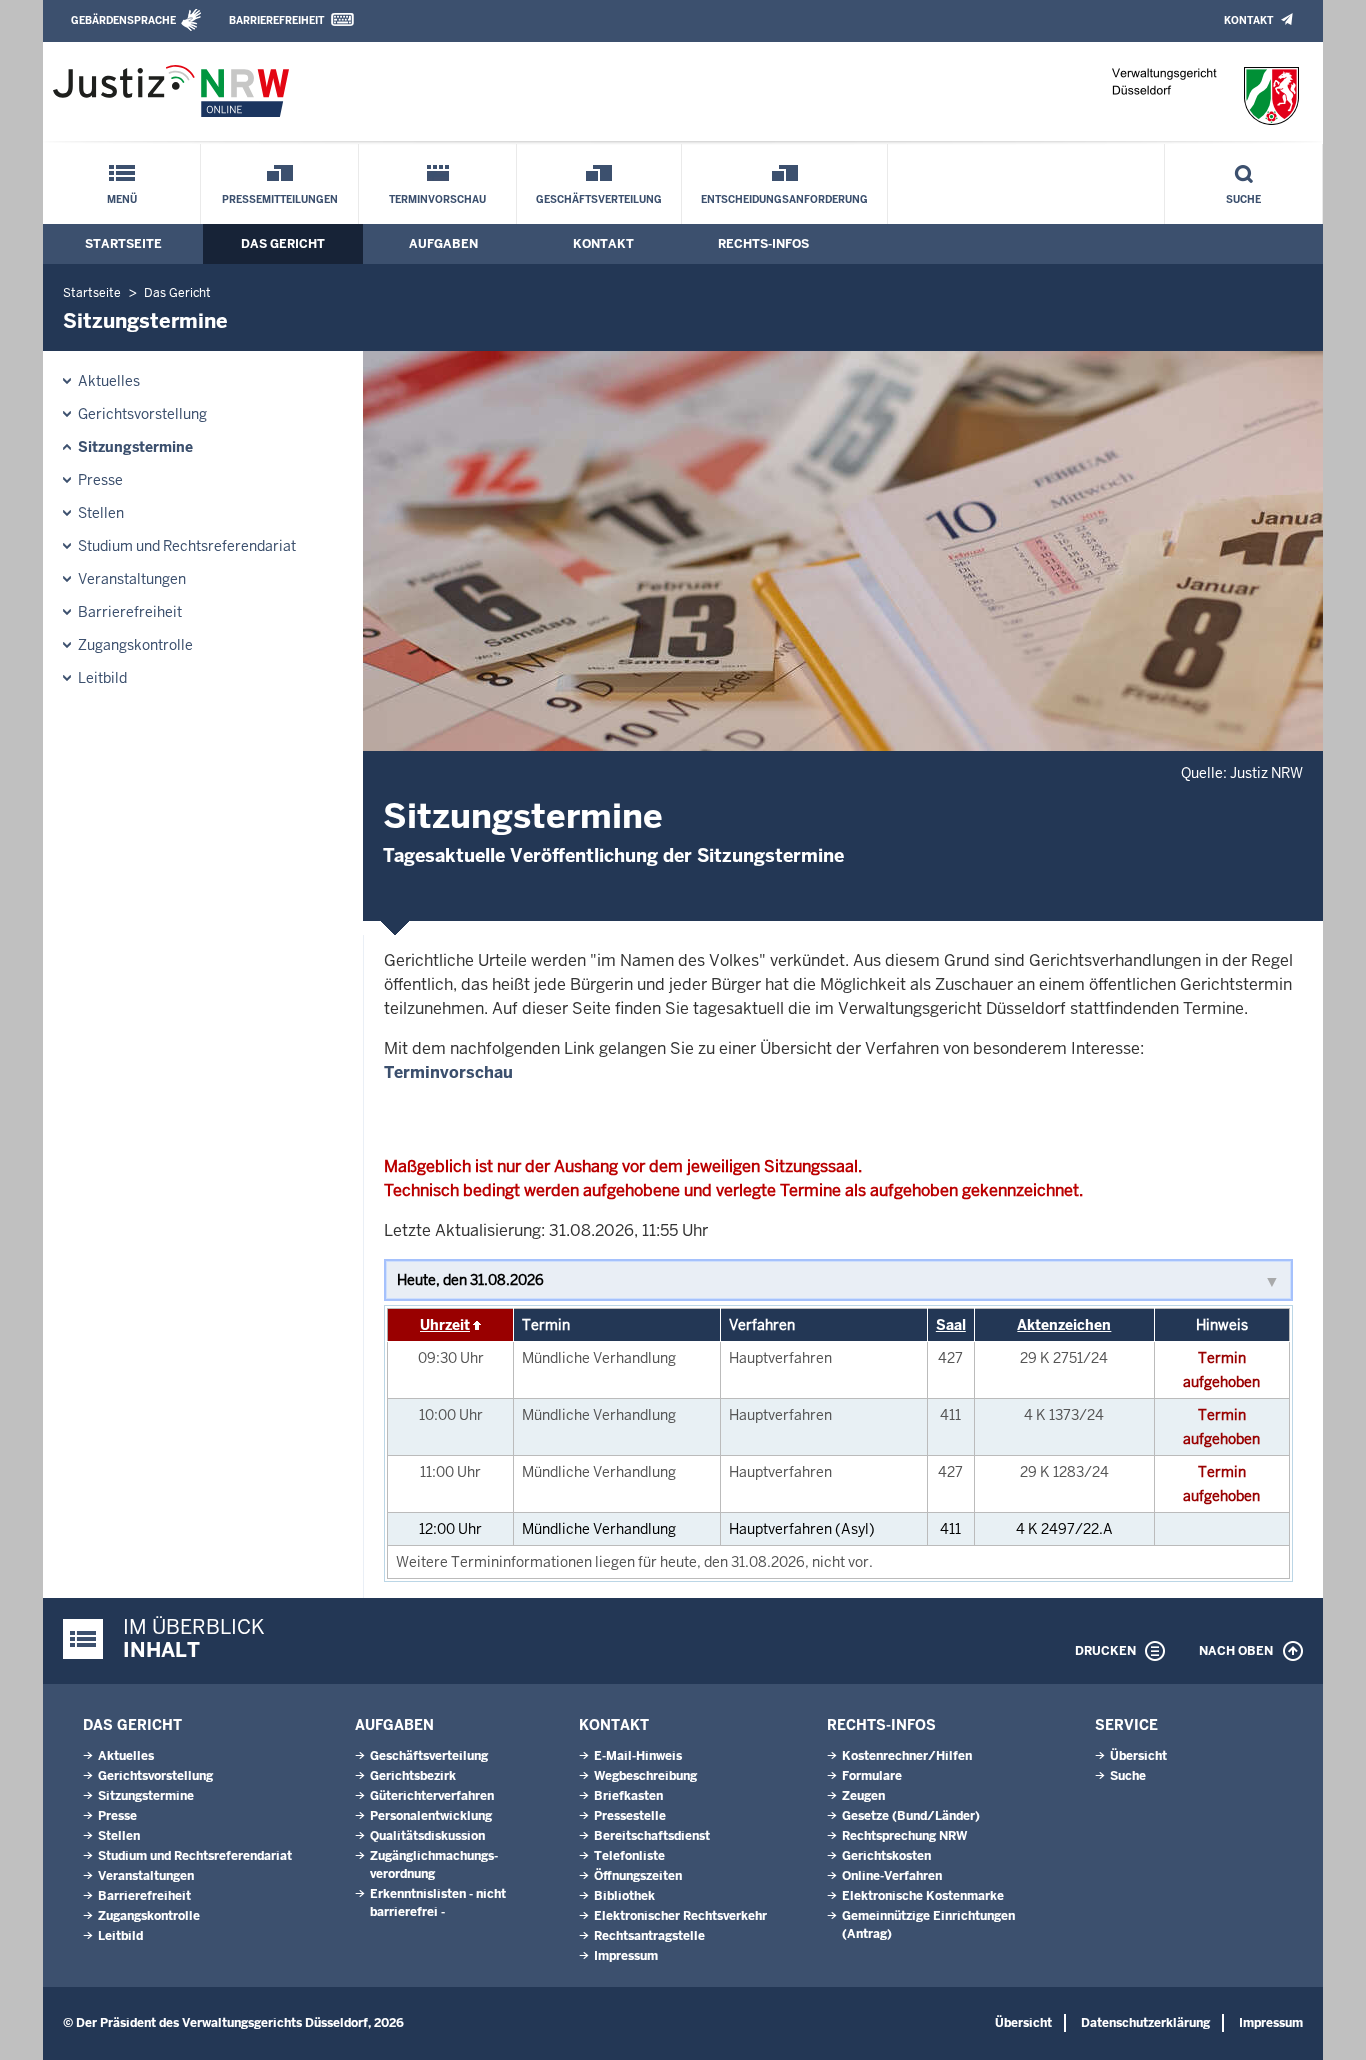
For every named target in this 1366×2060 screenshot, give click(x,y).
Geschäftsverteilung (599, 199)
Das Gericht (283, 244)
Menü (122, 199)
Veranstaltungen (132, 579)
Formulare (872, 1776)
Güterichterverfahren (432, 1796)
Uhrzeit (445, 1325)
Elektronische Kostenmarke (923, 1896)
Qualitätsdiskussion (427, 1836)
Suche (1243, 199)
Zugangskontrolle (135, 645)
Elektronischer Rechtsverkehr (680, 1916)
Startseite (123, 244)
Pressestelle (630, 1816)
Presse (100, 480)
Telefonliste (629, 1856)
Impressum (626, 1956)
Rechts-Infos (763, 244)
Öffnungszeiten (638, 1876)
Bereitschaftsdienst (652, 1836)
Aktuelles (109, 381)
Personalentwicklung (431, 1816)
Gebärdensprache (123, 20)
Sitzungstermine (135, 447)
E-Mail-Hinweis (638, 1756)
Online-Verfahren (892, 1876)
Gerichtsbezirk (413, 1776)
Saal (951, 1325)
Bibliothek (624, 1896)
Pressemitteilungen (280, 199)
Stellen (101, 513)
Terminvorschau (437, 199)
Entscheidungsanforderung (784, 199)
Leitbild (102, 678)
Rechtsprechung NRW (904, 1836)
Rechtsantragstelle (649, 1936)
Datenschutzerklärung (1145, 2023)
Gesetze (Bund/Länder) (911, 1816)
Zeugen (863, 1796)
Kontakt (1248, 20)
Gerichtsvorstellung (142, 414)
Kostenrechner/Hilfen (907, 1756)
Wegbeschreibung (645, 1776)
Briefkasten (628, 1796)
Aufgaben (443, 244)
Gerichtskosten (886, 1856)
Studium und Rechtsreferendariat (187, 546)
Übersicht (1138, 1756)
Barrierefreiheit (276, 20)
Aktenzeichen (1064, 1325)
